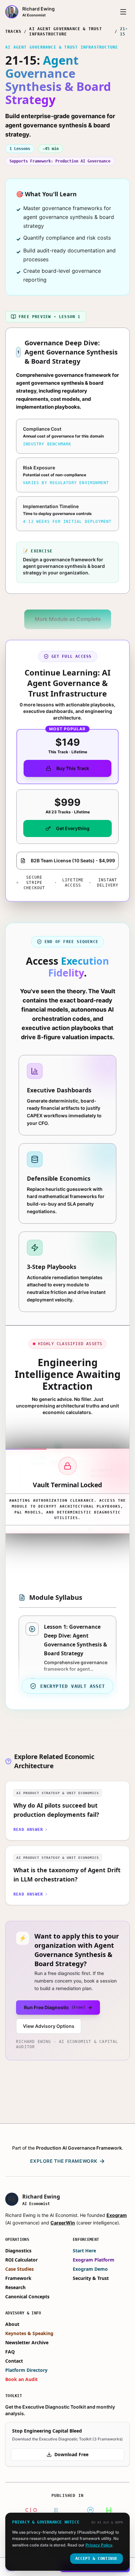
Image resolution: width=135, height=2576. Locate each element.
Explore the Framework (67, 2161)
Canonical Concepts (27, 2297)
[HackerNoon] (109, 2510)
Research (15, 2287)
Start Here (84, 2251)
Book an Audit (21, 2379)
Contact (14, 2361)
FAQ (10, 2352)
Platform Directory (26, 2370)
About (12, 2324)
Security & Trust (91, 2278)
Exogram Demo (90, 2269)
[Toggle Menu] (123, 12)
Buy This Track (73, 768)
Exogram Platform (94, 2260)
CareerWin (63, 2223)
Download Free (71, 2454)
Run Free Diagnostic (58, 2007)
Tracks (13, 32)
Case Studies (19, 2269)
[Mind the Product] (90, 2510)
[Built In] (64, 2510)
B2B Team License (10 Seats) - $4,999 (73, 860)
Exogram (117, 2215)
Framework (18, 2278)
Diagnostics (18, 2251)
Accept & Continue (96, 2559)
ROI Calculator (21, 2260)
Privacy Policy (99, 2545)
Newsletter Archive (27, 2342)
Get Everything (73, 828)
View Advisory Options (49, 2026)
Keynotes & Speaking (29, 2333)
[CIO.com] (32, 2510)
